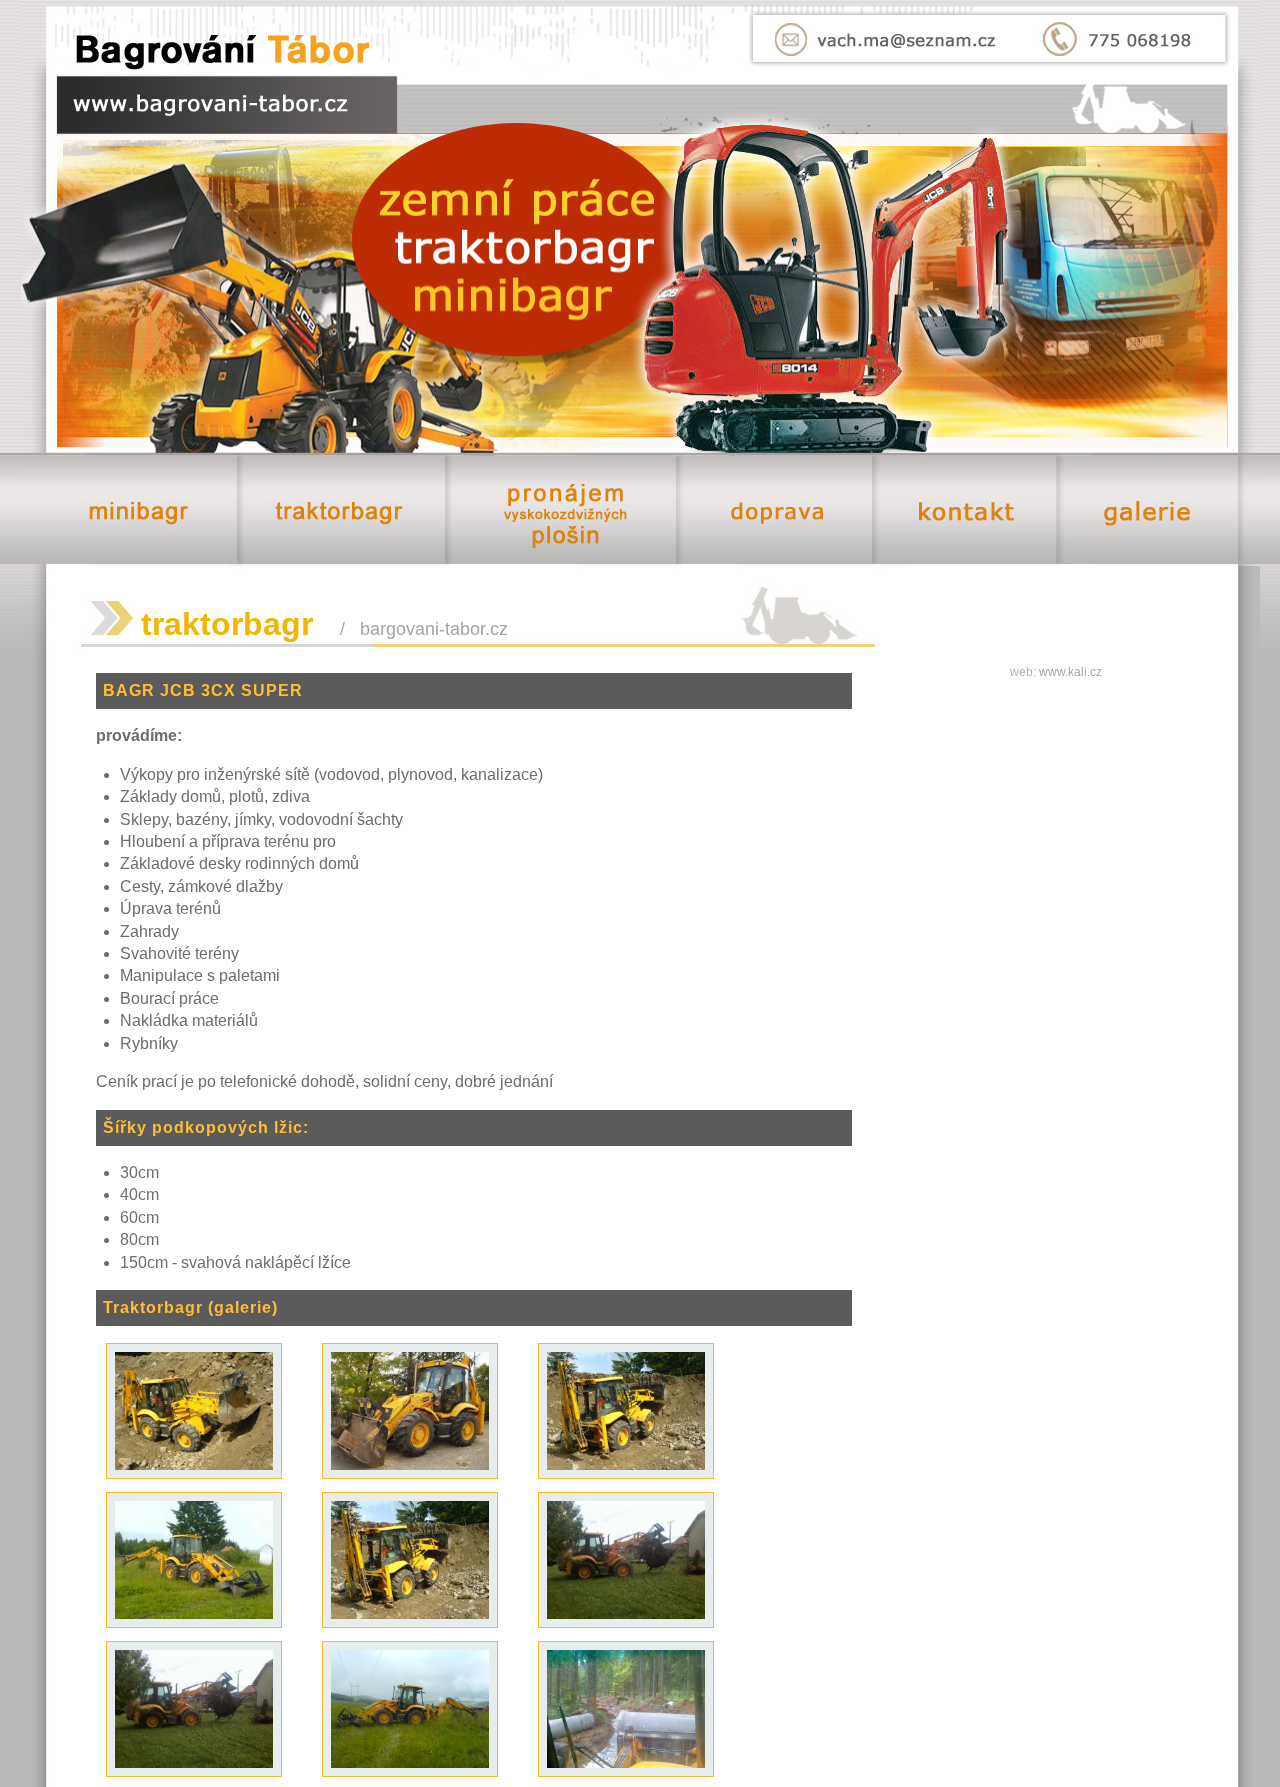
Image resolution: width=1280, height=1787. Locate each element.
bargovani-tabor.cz (434, 629)
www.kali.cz (1070, 672)
